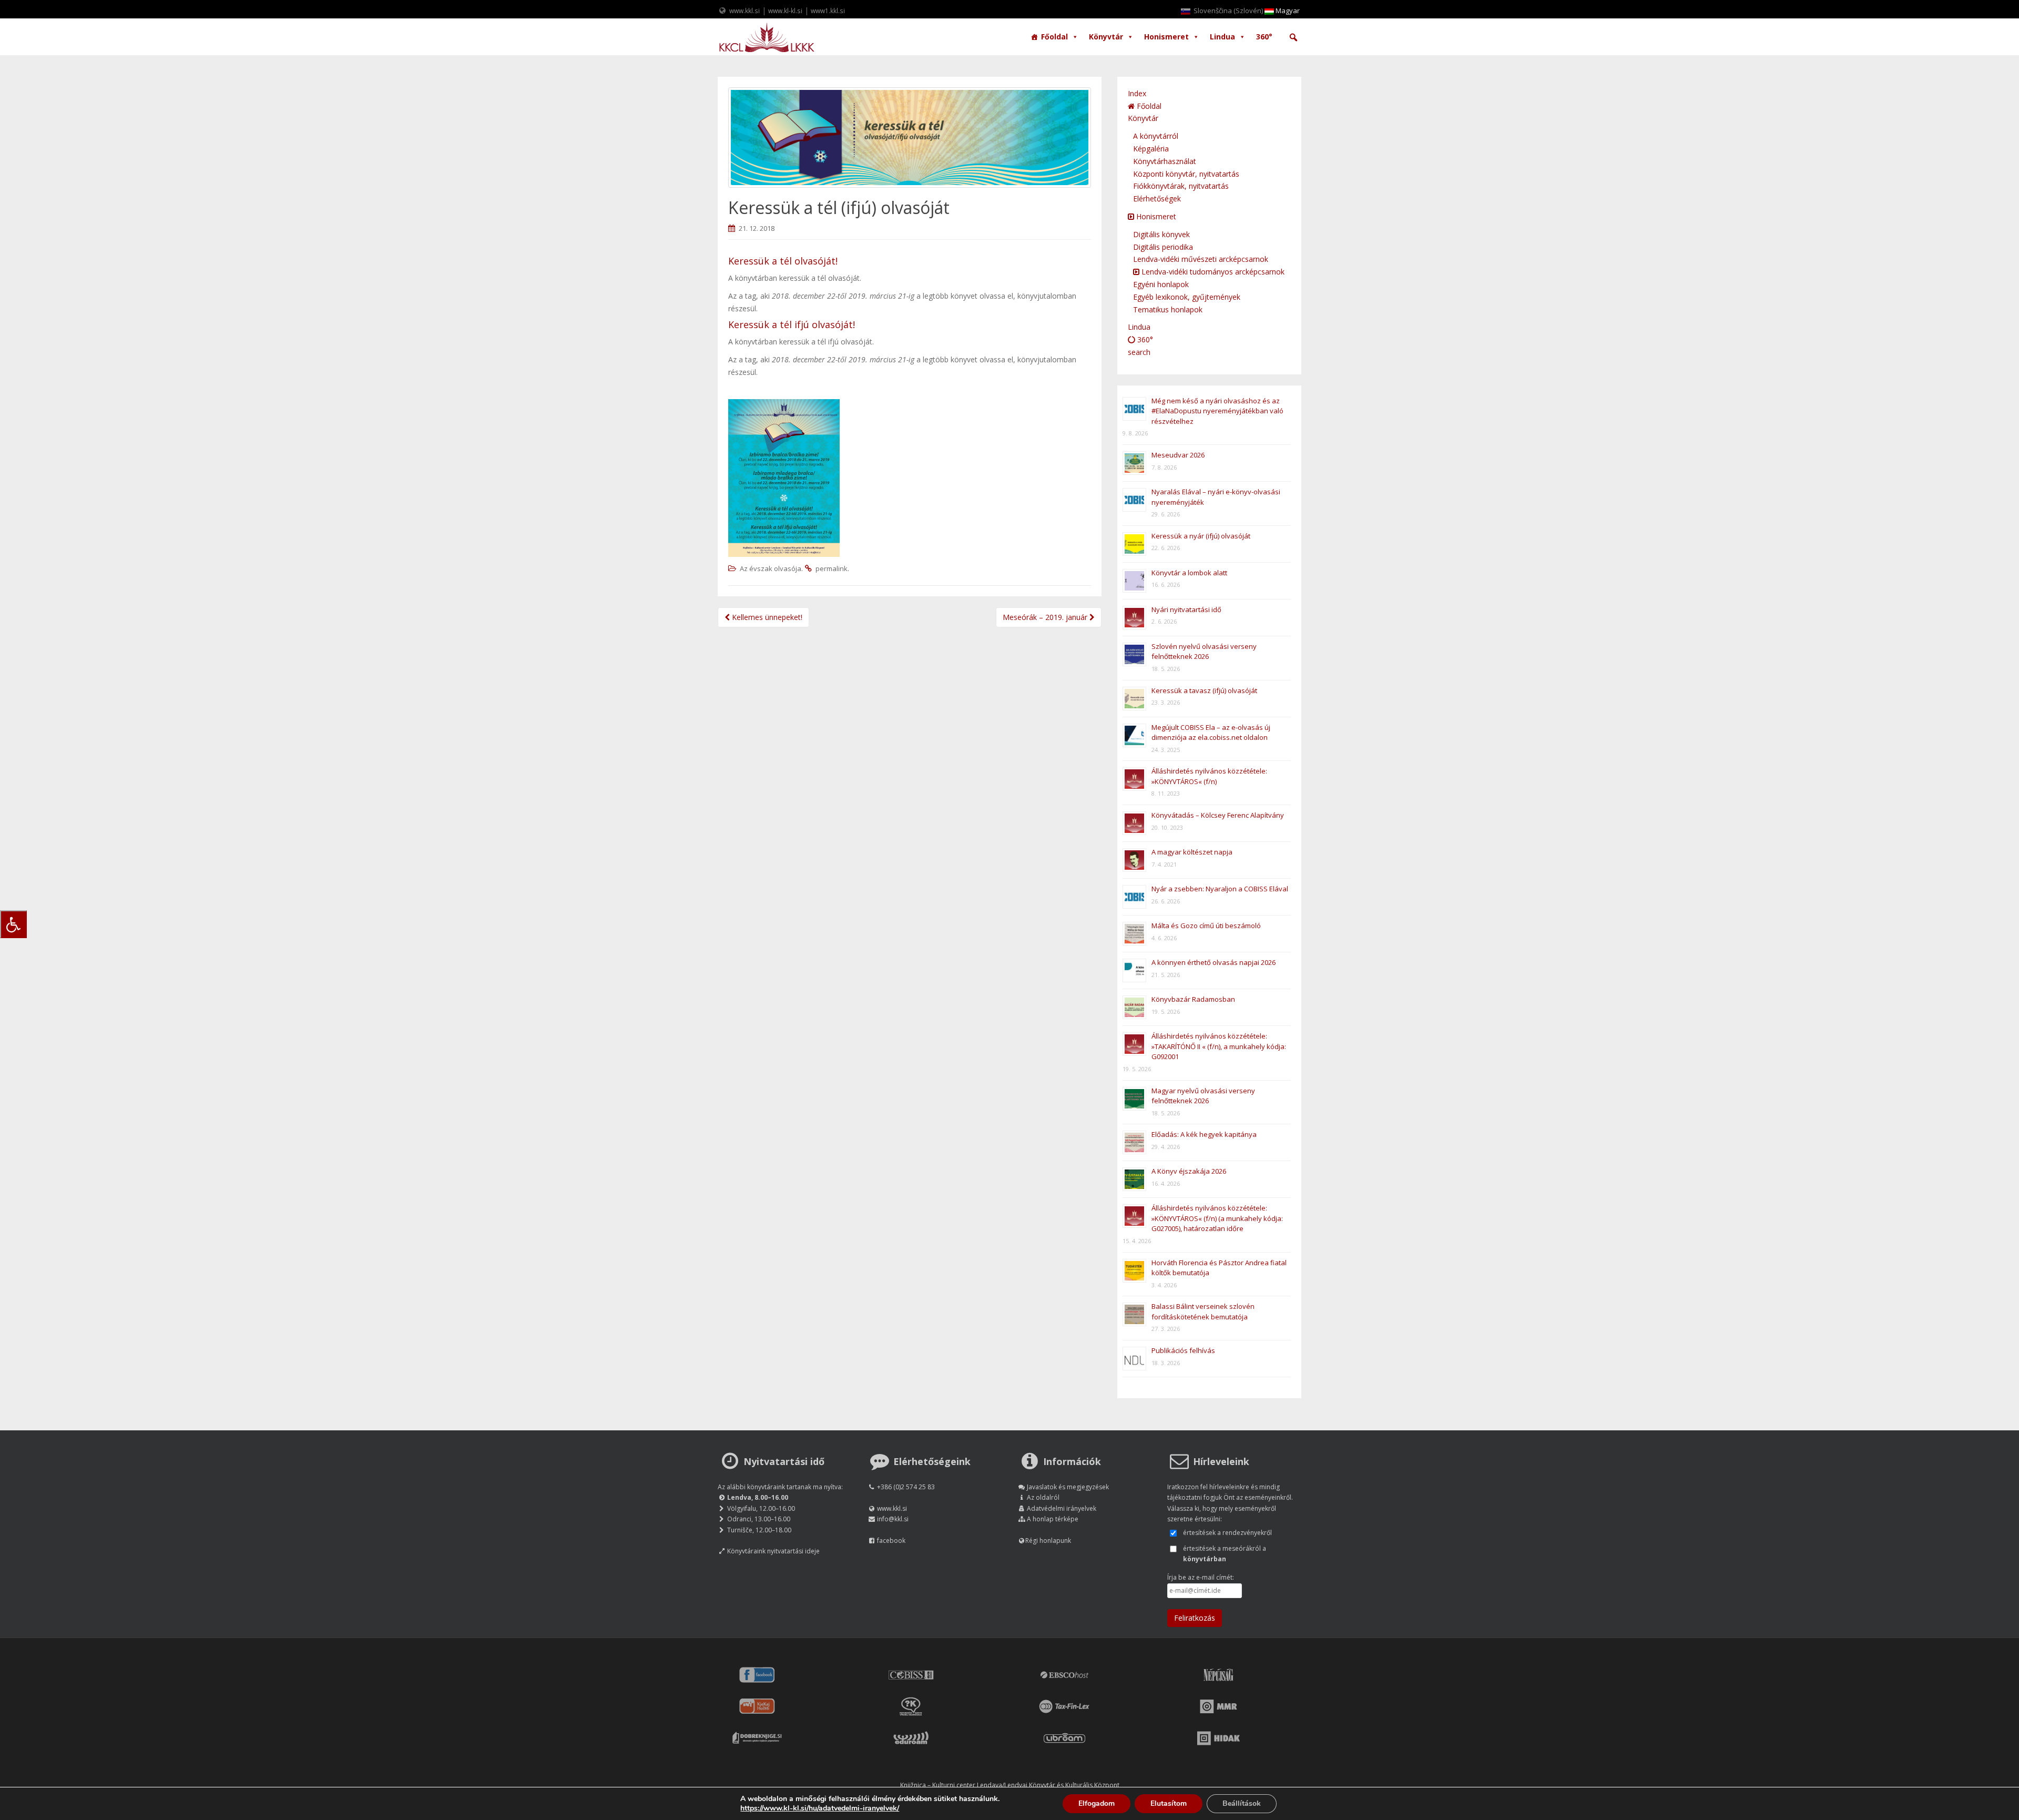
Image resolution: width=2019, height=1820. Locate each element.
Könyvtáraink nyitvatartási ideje (773, 1551)
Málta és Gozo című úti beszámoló (1206, 926)
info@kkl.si (893, 1519)
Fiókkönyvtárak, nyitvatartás (1181, 186)
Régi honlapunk (1048, 1541)
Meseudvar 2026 (1178, 455)
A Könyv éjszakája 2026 (1189, 1171)
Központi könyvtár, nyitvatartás (1186, 174)
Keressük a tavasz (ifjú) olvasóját (1204, 690)
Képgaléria (1151, 149)
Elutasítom (1169, 1803)
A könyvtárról (1156, 136)
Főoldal (1054, 37)
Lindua (1222, 37)
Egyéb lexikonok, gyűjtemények (1187, 297)
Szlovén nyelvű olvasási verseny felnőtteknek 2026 (1204, 652)
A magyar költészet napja (1192, 852)
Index (1137, 93)
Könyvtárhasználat (1165, 161)
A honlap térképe (1053, 1519)
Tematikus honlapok (1168, 309)
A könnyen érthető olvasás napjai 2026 (1214, 962)
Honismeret (1166, 37)
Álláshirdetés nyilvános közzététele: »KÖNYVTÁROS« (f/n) (1209, 776)
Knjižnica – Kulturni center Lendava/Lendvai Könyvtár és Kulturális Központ (1010, 1785)
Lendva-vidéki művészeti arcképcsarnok (1201, 259)
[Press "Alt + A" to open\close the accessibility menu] (13, 924)
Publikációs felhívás (1183, 1350)
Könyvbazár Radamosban (1193, 999)
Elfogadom (1097, 1803)
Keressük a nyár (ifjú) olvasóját (1201, 536)
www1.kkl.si (828, 11)
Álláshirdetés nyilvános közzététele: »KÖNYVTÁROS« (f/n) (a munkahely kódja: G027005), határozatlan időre (1217, 1218)
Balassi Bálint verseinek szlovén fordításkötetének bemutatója (1203, 1311)
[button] (1293, 37)
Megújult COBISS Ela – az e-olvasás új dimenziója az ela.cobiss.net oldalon (1211, 733)
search (1139, 352)
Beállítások (1242, 1803)
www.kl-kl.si (785, 11)
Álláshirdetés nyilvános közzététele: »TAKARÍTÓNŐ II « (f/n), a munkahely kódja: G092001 (1219, 1046)
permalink (832, 568)
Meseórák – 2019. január (1046, 617)
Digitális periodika (1163, 247)
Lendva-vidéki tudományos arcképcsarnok (1212, 272)
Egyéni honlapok (1161, 284)
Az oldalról (1043, 1497)
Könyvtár (1106, 37)
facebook (891, 1541)
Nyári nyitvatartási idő (1186, 609)
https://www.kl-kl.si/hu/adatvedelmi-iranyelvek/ (820, 1808)
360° (1264, 37)
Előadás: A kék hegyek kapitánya (1204, 1134)
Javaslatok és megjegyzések (1068, 1487)
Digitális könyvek (1161, 234)
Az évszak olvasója (771, 568)
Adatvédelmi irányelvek (1062, 1508)
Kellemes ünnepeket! (766, 617)
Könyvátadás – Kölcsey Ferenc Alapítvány (1218, 815)
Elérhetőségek (1157, 199)
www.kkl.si (745, 11)
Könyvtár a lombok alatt (1189, 573)
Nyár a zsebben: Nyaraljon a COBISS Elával (1220, 889)
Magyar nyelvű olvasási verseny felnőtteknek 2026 (1203, 1096)
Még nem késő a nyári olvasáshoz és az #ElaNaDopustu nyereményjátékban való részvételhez (1217, 411)
